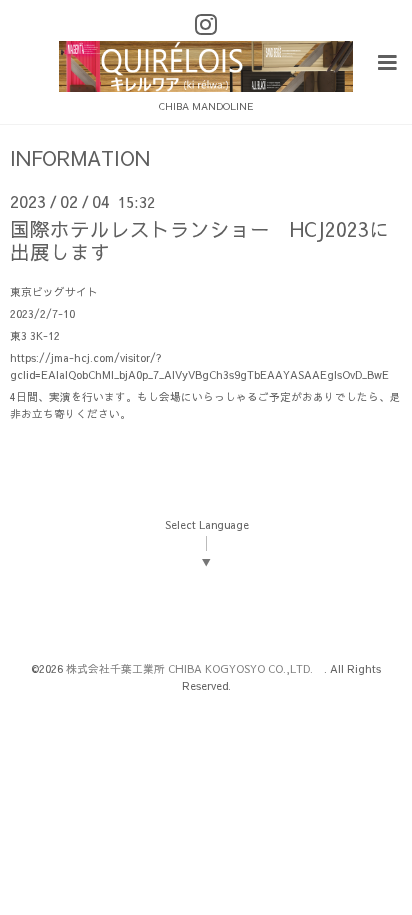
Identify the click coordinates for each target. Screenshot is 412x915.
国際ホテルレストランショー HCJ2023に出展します (199, 240)
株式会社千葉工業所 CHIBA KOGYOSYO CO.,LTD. (195, 668)
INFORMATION (80, 158)
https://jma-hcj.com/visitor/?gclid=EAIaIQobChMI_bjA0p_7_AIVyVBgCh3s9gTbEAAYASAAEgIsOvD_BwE (199, 366)
